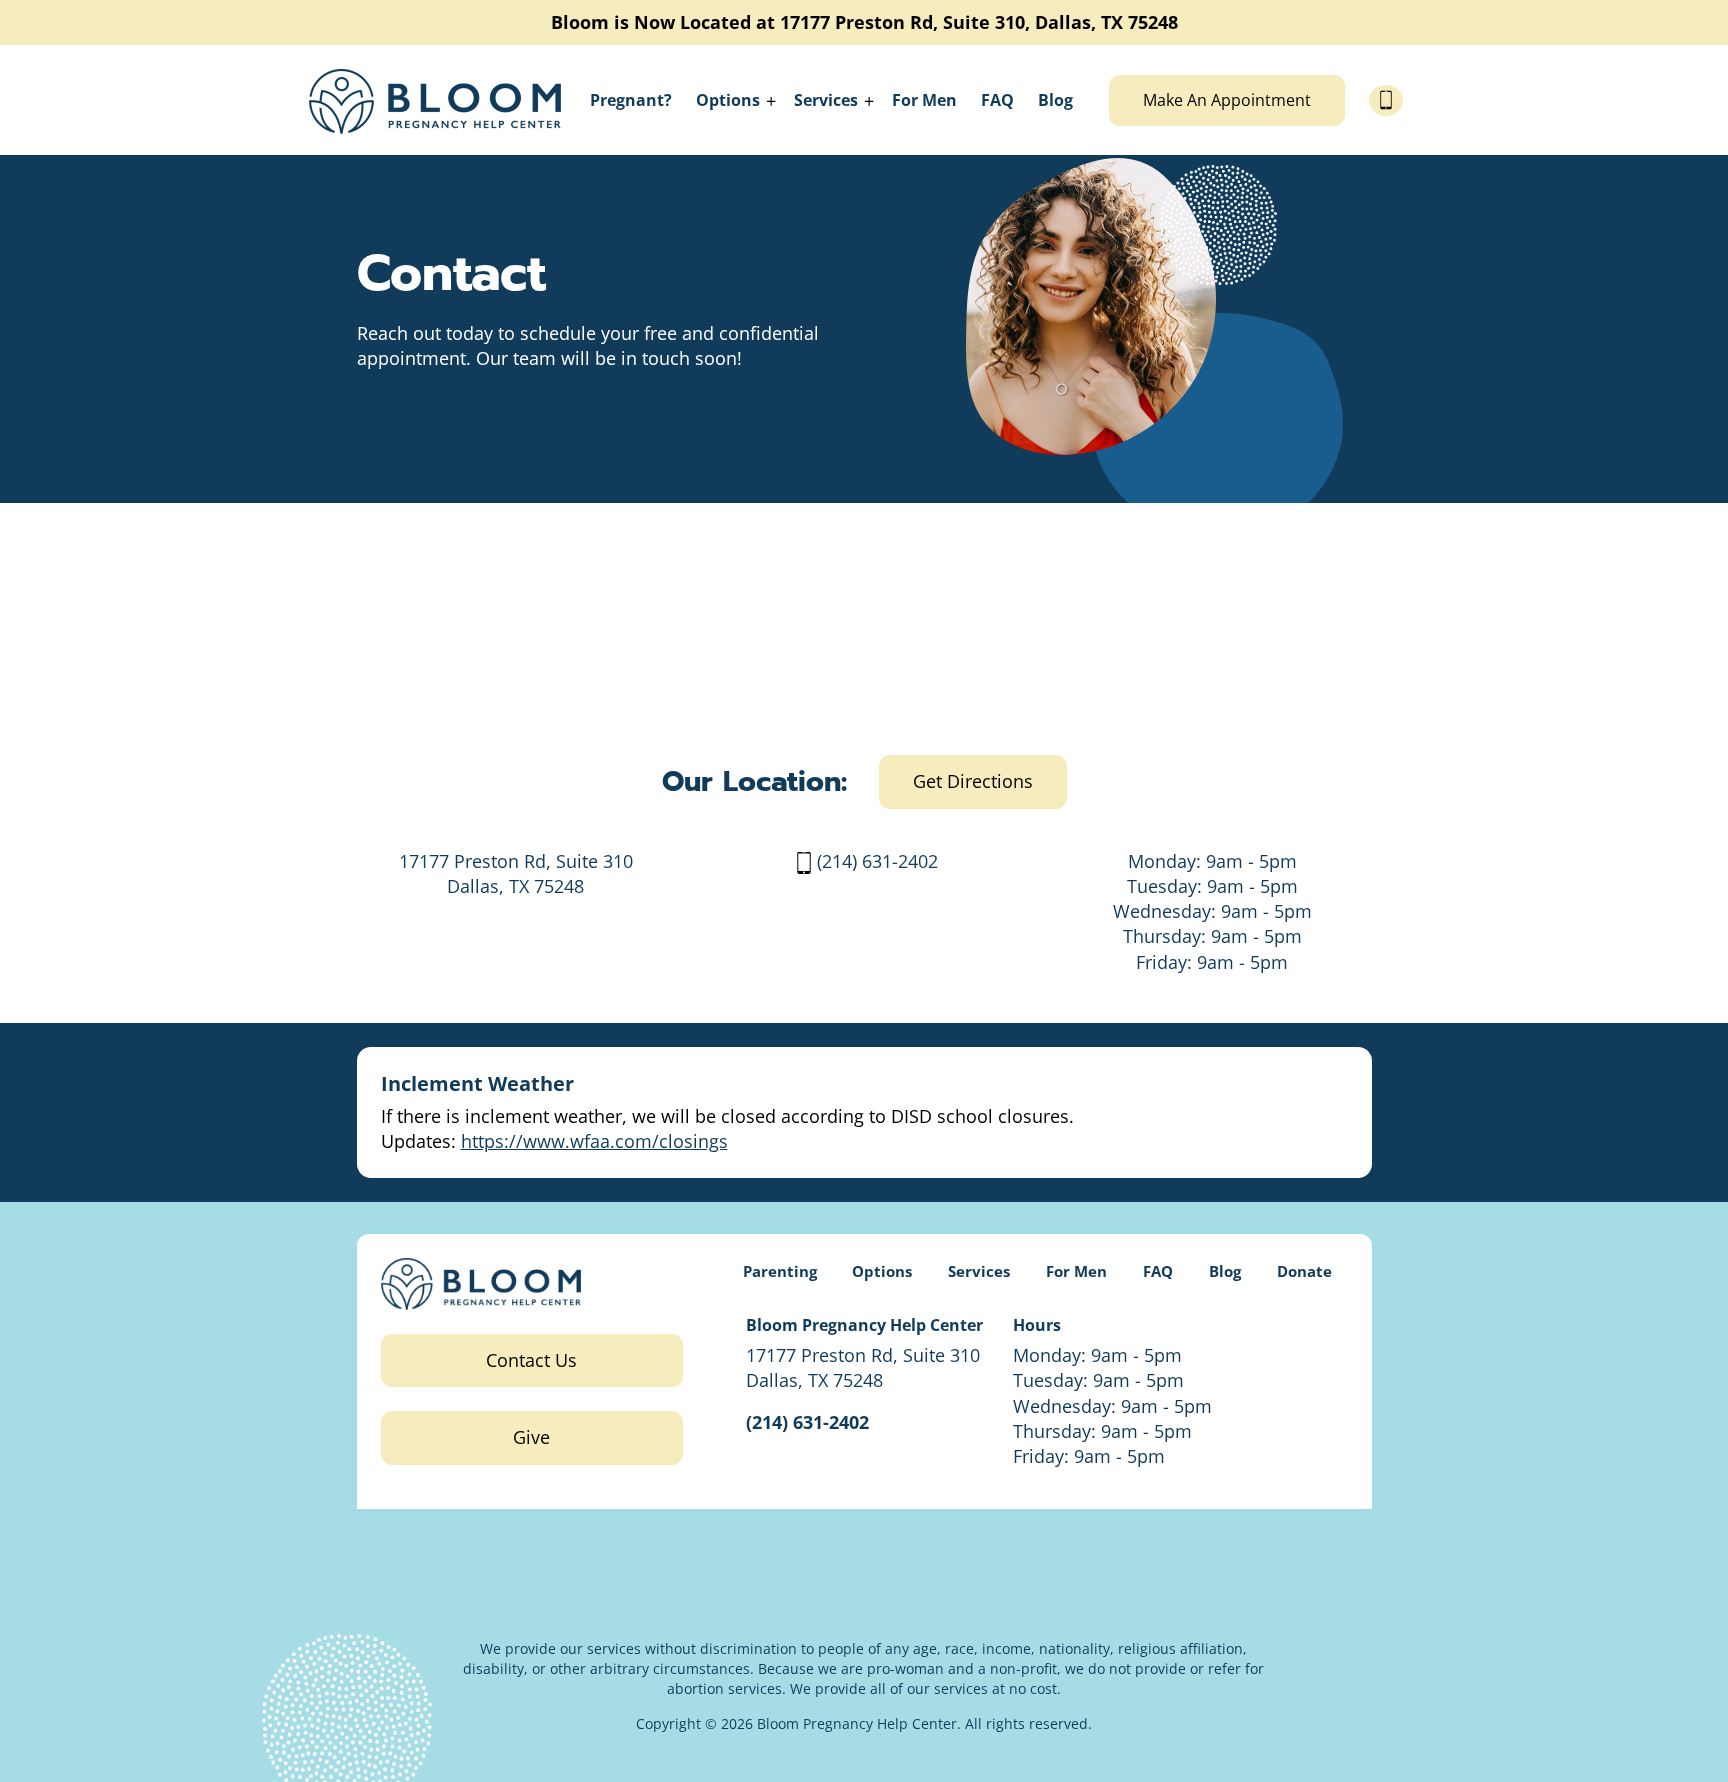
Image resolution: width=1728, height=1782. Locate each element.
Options (728, 100)
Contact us (531, 1360)
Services (826, 100)
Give (531, 1437)
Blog (1055, 100)
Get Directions (973, 781)
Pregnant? (631, 100)
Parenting (780, 1271)
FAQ (997, 100)
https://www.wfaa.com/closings (594, 1141)
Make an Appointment (1227, 100)
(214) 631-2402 (877, 861)
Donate (1304, 1271)
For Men (924, 100)
